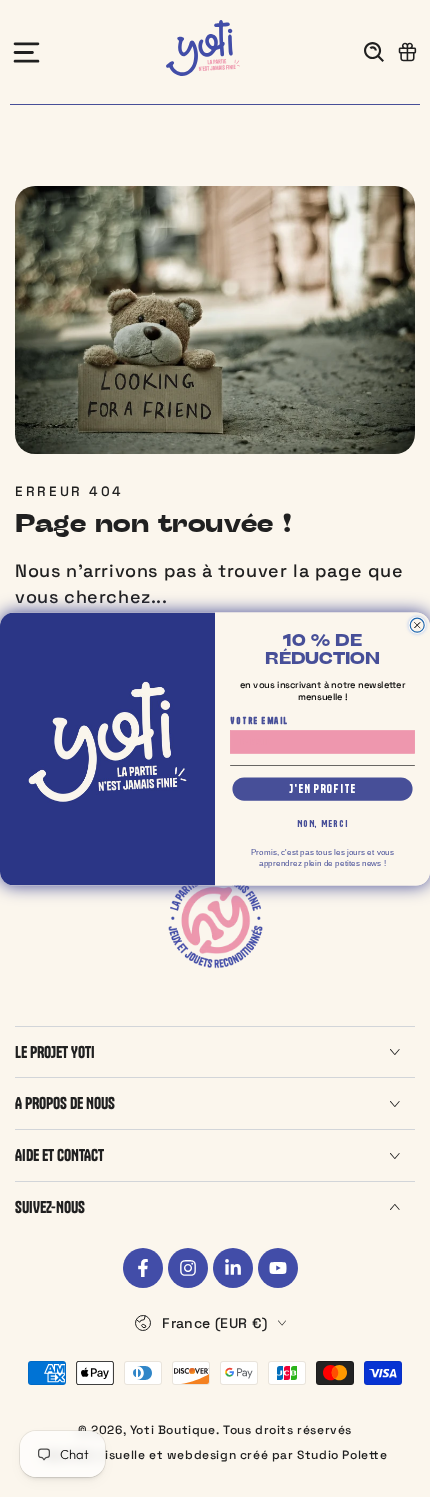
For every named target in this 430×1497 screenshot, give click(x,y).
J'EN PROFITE (322, 788)
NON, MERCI (322, 824)
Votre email (259, 720)
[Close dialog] (417, 625)
